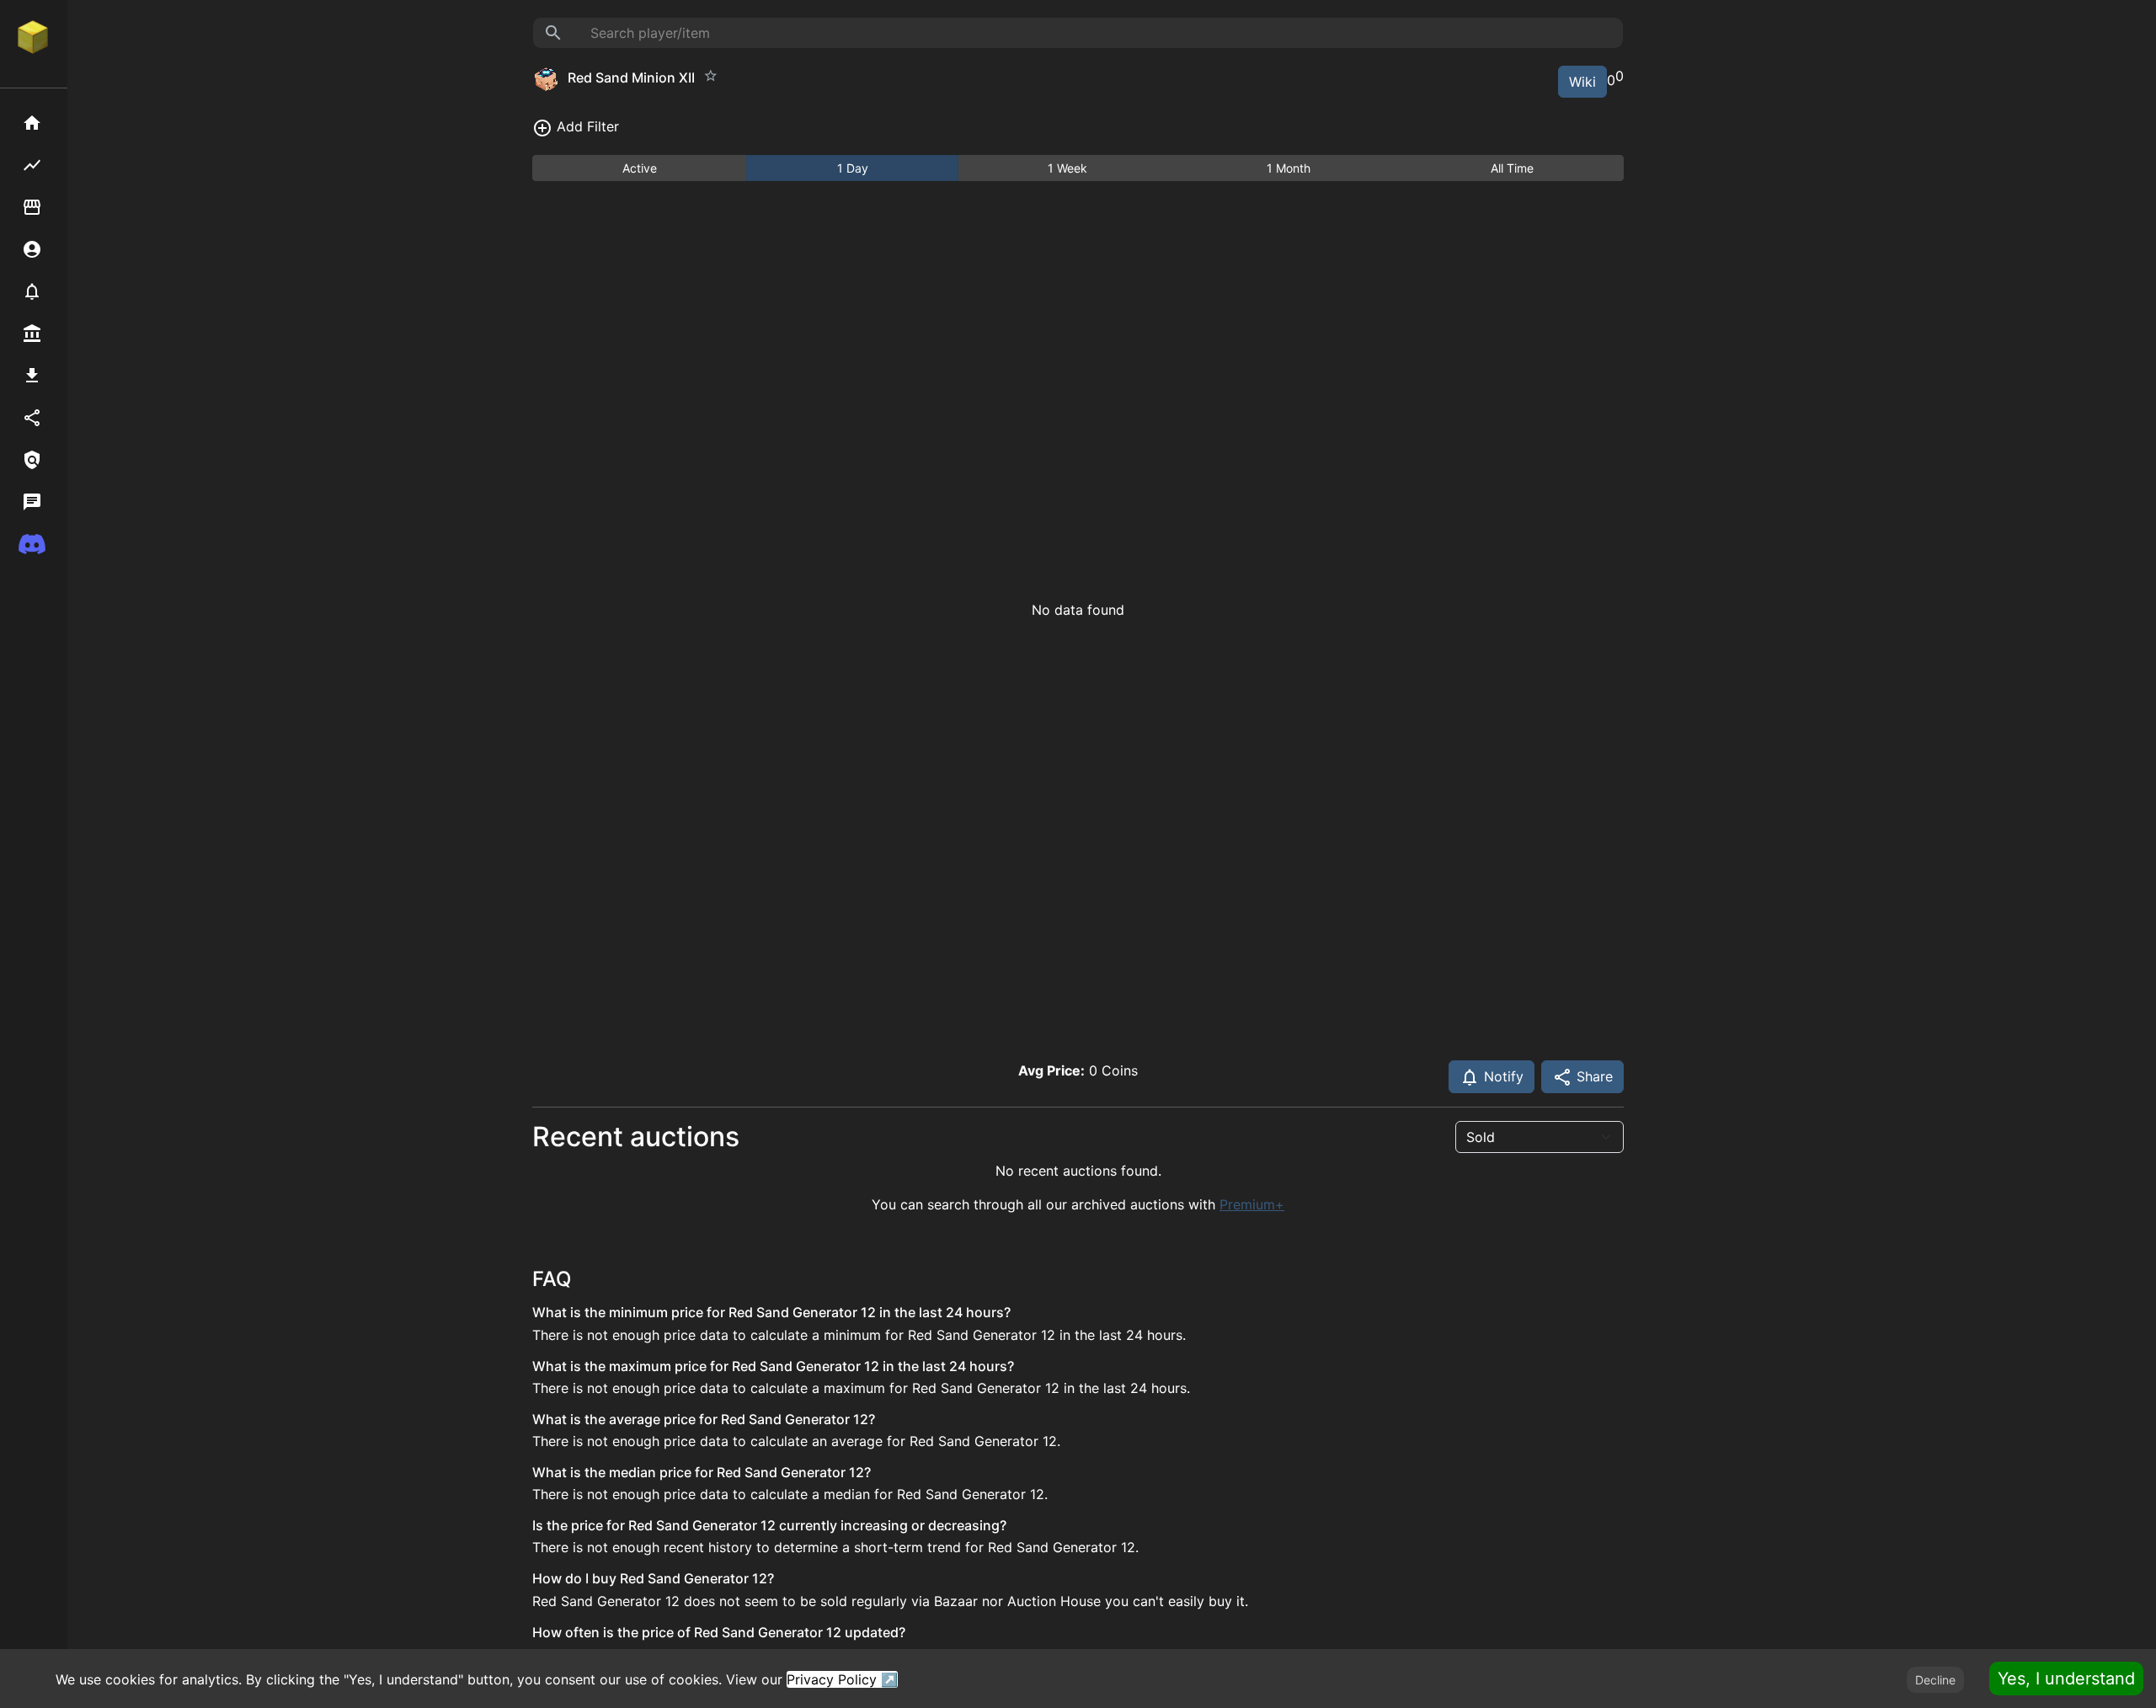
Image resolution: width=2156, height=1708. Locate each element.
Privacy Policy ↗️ (842, 1679)
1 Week (1067, 168)
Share (1593, 1076)
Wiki (1582, 82)
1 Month (1289, 168)
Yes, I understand (2066, 1679)
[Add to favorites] (711, 76)
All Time (1512, 168)
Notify (1502, 1076)
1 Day (853, 168)
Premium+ (1252, 1204)
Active (640, 168)
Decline (1935, 1680)
